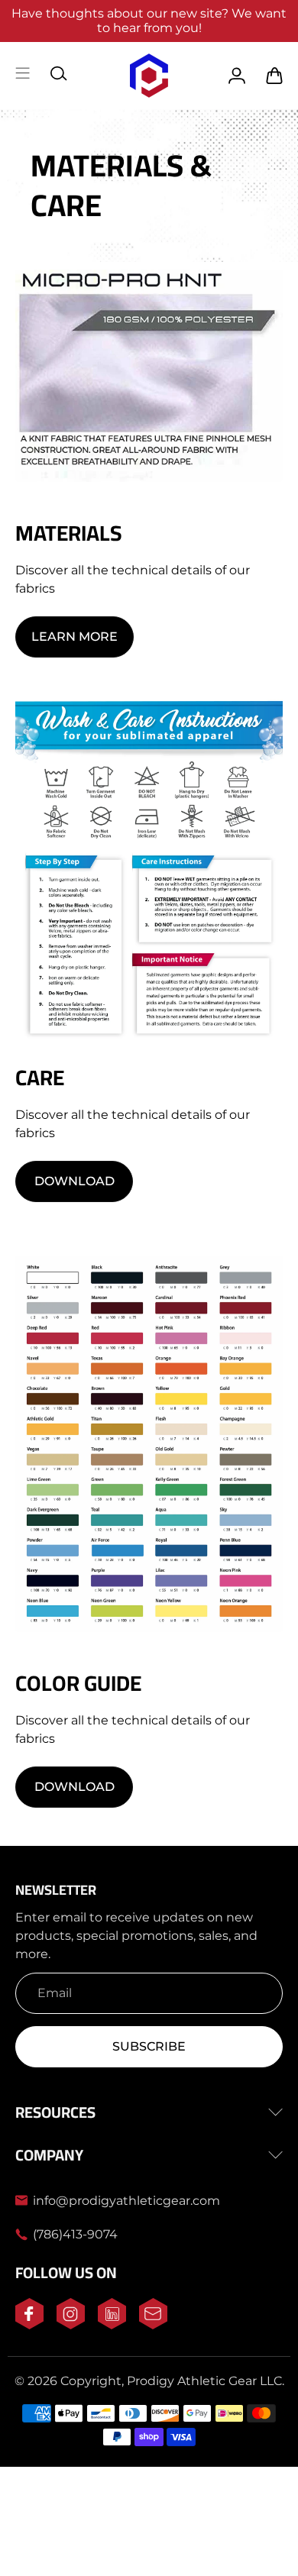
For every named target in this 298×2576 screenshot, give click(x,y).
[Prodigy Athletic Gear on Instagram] (71, 2325)
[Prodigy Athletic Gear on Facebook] (29, 2325)
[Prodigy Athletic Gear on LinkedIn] (112, 2325)
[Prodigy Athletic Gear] (149, 76)
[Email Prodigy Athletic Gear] (153, 2325)
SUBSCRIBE (149, 2046)
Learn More (74, 637)
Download (74, 1181)
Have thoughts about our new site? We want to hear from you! (149, 21)
